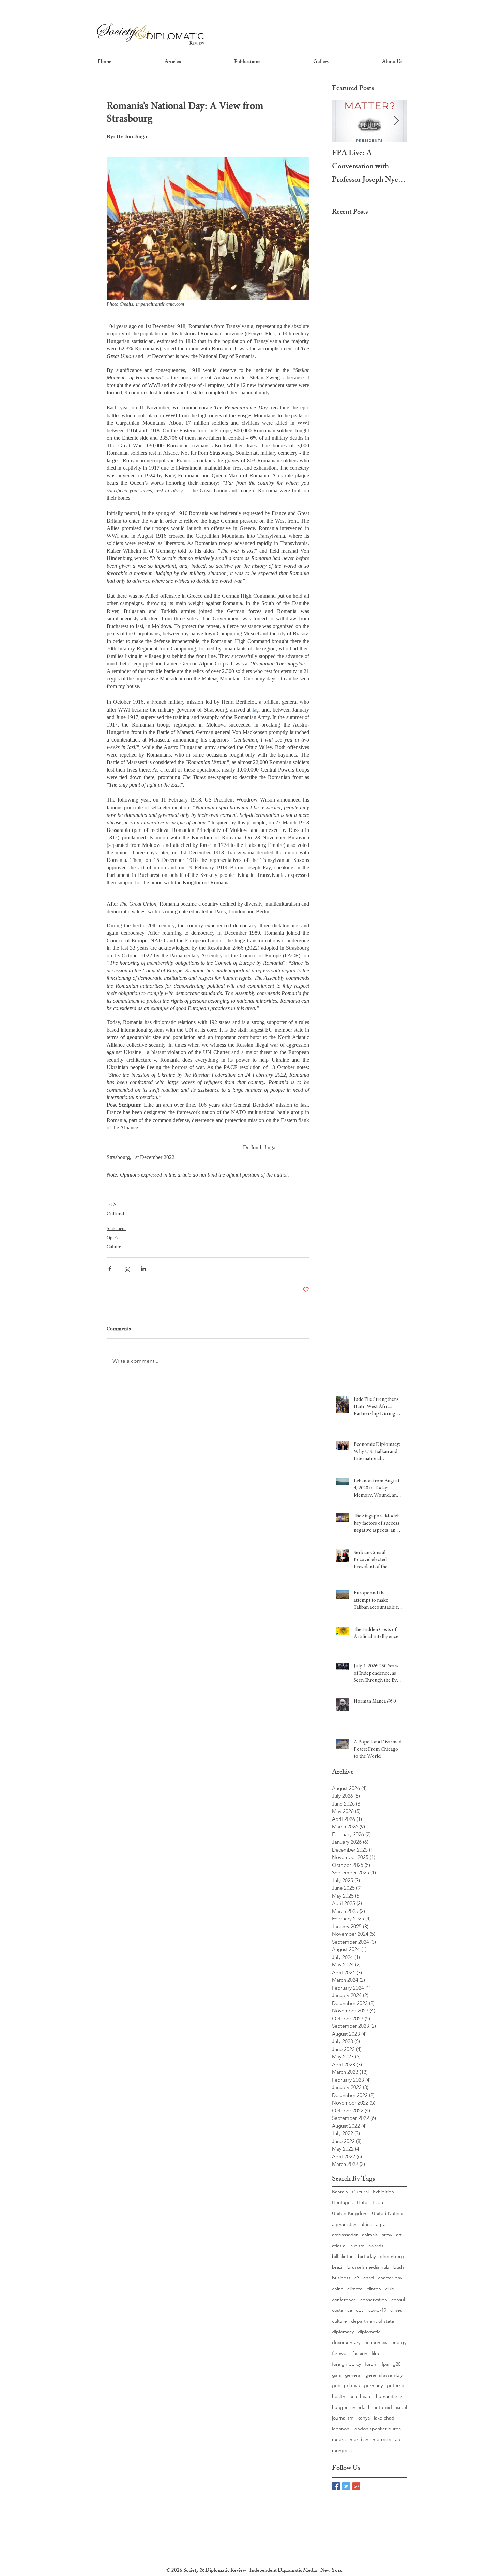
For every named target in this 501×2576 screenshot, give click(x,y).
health (339, 2396)
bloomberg (392, 2256)
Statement (116, 1229)
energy (399, 2342)
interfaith (361, 2407)
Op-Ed (113, 1238)
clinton (374, 2289)
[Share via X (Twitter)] (127, 1269)
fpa (385, 2364)
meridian (359, 2439)
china (338, 2289)
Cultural (115, 1214)
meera (339, 2439)
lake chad (384, 2418)
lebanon (341, 2429)
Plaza (378, 2202)
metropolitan (386, 2439)
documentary (346, 2342)
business (341, 2278)
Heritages (342, 2202)
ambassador (345, 2235)
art (399, 2235)
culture (339, 2321)
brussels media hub (368, 2267)
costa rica (342, 2310)
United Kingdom (350, 2213)
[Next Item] (396, 121)
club (390, 2289)
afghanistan (344, 2224)
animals (370, 2235)
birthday (367, 2256)
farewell (340, 2353)
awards (376, 2246)
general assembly (384, 2375)
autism (357, 2246)
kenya (364, 2418)
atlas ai (339, 2246)
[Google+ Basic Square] (356, 2486)
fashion (360, 2353)
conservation (374, 2300)
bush (399, 2267)
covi (360, 2310)
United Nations (388, 2213)
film (375, 2353)
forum (371, 2364)
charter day (390, 2278)
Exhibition (383, 2192)
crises (396, 2310)
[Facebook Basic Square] (336, 2486)
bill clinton (343, 2256)
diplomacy (343, 2332)
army (387, 2235)
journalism (343, 2418)
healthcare (361, 2396)
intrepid (383, 2407)
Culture (114, 1247)
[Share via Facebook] (110, 1269)
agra (381, 2224)
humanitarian (390, 2396)
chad (369, 2278)
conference (344, 2300)
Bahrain (340, 2192)
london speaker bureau (378, 2429)
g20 (397, 2364)
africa (366, 2224)
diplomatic (369, 2332)
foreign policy (346, 2364)
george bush (346, 2385)
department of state (373, 2321)
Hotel (363, 2202)
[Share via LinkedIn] (143, 1269)
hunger (340, 2407)
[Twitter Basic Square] (346, 2486)
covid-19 (377, 2310)
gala (336, 2375)
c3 (357, 2278)
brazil (338, 2267)
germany (373, 2385)
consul (398, 2300)
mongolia (342, 2450)
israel (401, 2407)
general (353, 2375)
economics (376, 2342)
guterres (396, 2385)
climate (355, 2289)
